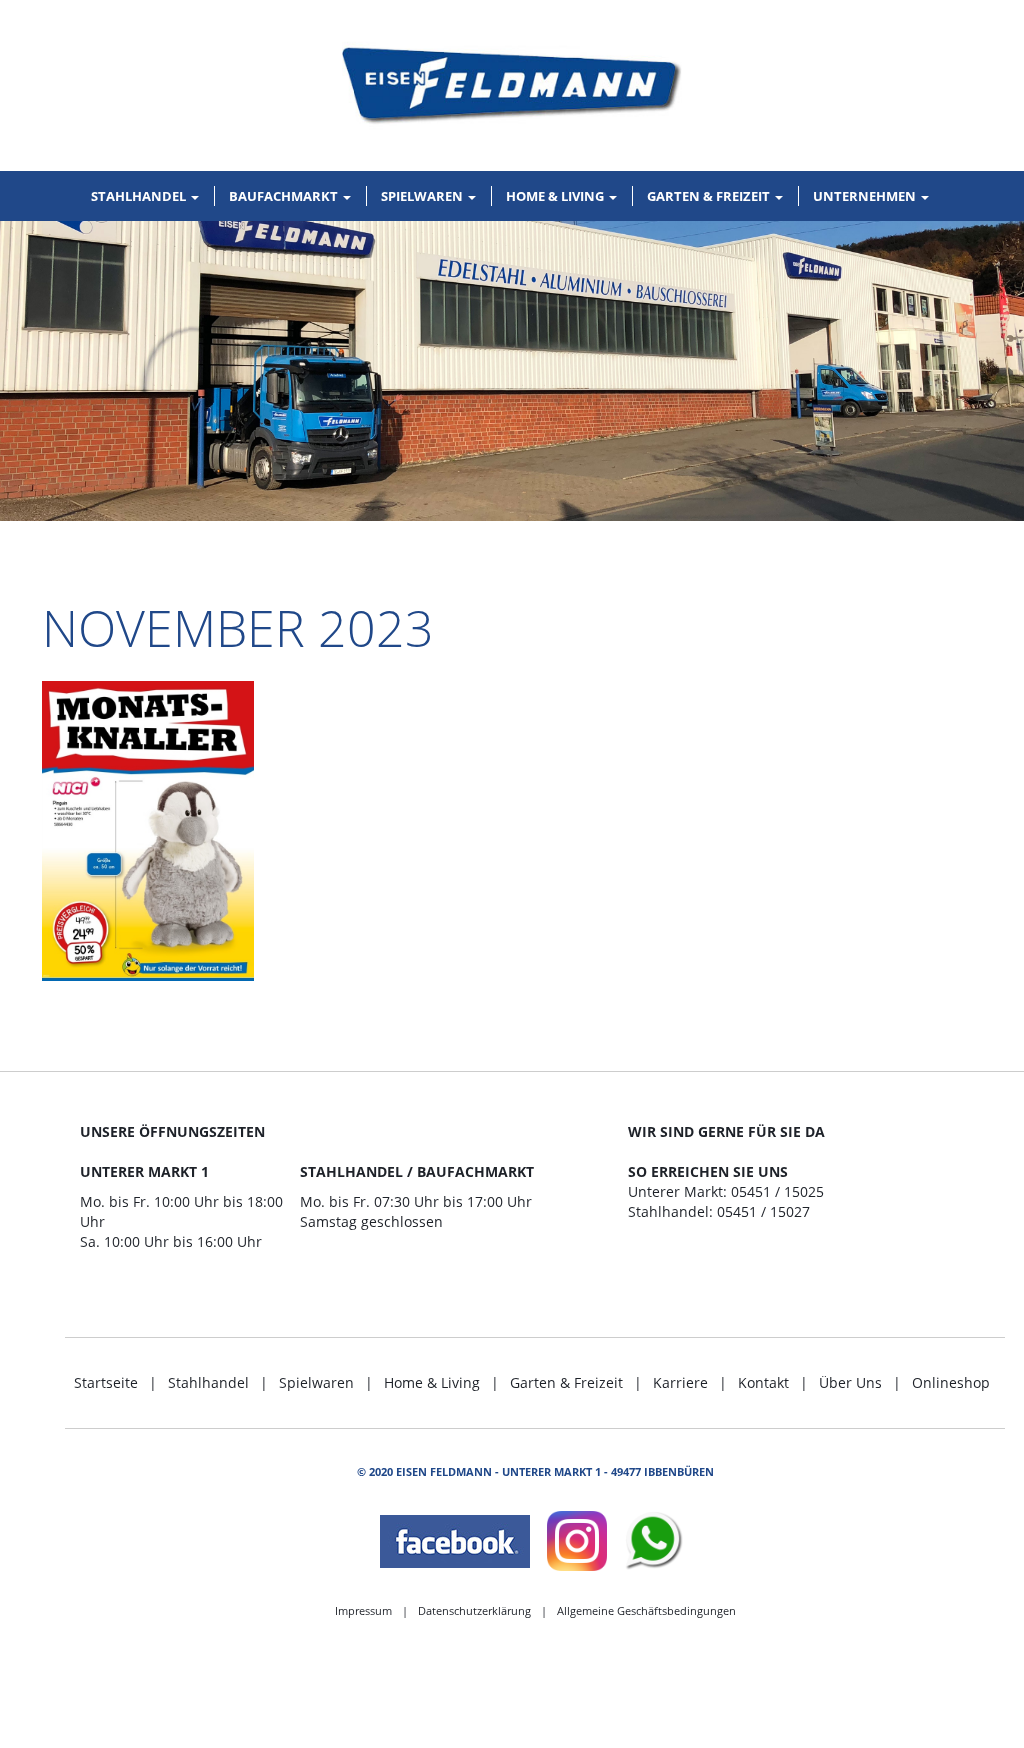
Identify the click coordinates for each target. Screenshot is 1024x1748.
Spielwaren (316, 1382)
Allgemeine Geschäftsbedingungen (646, 1610)
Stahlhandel (208, 1382)
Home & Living (432, 1382)
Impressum (363, 1610)
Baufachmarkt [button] (285, 196)
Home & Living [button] (556, 196)
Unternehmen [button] (866, 196)
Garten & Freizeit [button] (710, 196)
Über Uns (850, 1382)
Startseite (106, 1382)
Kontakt (763, 1382)
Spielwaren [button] (423, 196)
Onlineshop (951, 1382)
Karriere (680, 1382)
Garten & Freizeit (566, 1382)
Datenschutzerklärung (474, 1610)
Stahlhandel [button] (140, 196)
